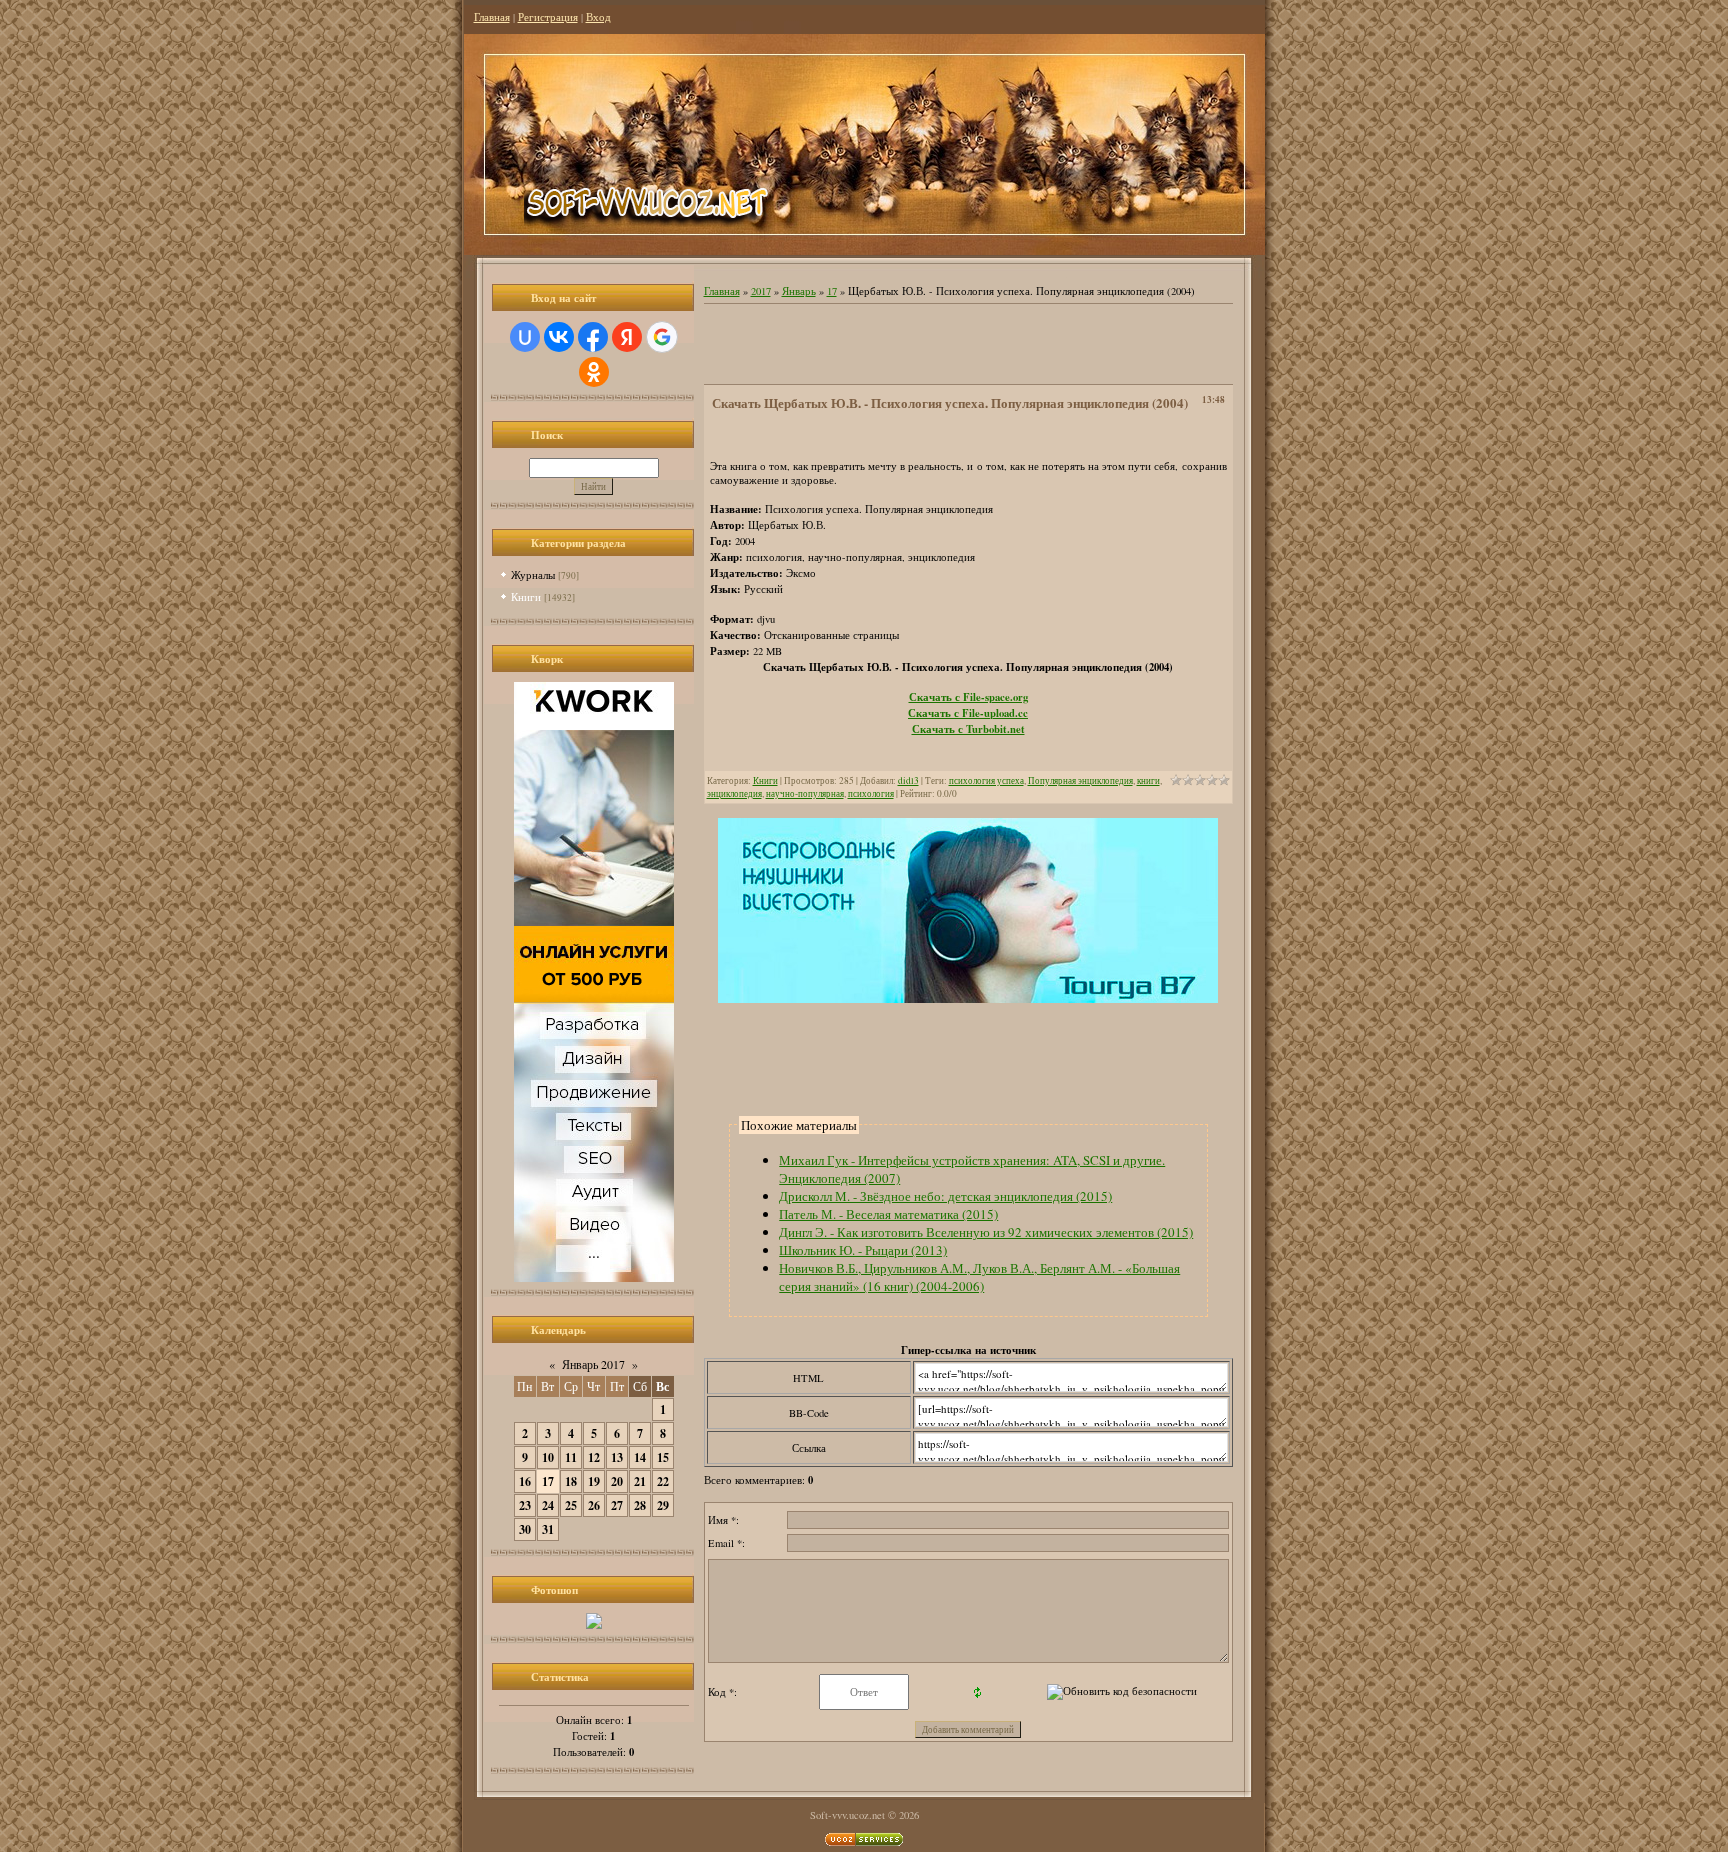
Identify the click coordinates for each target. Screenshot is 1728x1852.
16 (525, 1481)
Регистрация (548, 17)
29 (663, 1505)
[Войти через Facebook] (593, 337)
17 (548, 1481)
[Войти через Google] (662, 337)
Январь (799, 291)
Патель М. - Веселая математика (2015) (888, 1214)
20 (617, 1481)
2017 (761, 291)
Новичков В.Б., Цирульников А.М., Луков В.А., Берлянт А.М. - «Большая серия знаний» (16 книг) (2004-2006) (979, 1277)
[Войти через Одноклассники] (594, 372)
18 (571, 1481)
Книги (526, 596)
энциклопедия (734, 793)
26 (594, 1505)
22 (663, 1481)
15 (663, 1457)
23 (525, 1505)
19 (594, 1481)
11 (571, 1457)
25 (571, 1505)
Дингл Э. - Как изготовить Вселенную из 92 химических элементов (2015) (986, 1232)
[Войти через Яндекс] (627, 337)
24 (548, 1505)
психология (871, 793)
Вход (598, 17)
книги (1148, 780)
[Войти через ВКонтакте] (559, 337)
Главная (492, 17)
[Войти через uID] (525, 337)
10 (548, 1457)
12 (594, 1457)
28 (640, 1505)
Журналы (533, 574)
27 (617, 1505)
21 (640, 1481)
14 (640, 1457)
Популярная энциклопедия (1080, 780)
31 (548, 1529)
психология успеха (986, 780)
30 (525, 1529)
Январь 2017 (593, 1364)
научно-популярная (805, 793)
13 (617, 1457)
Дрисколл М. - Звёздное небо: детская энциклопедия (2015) (945, 1196)
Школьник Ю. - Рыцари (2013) (863, 1250)
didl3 (908, 780)
